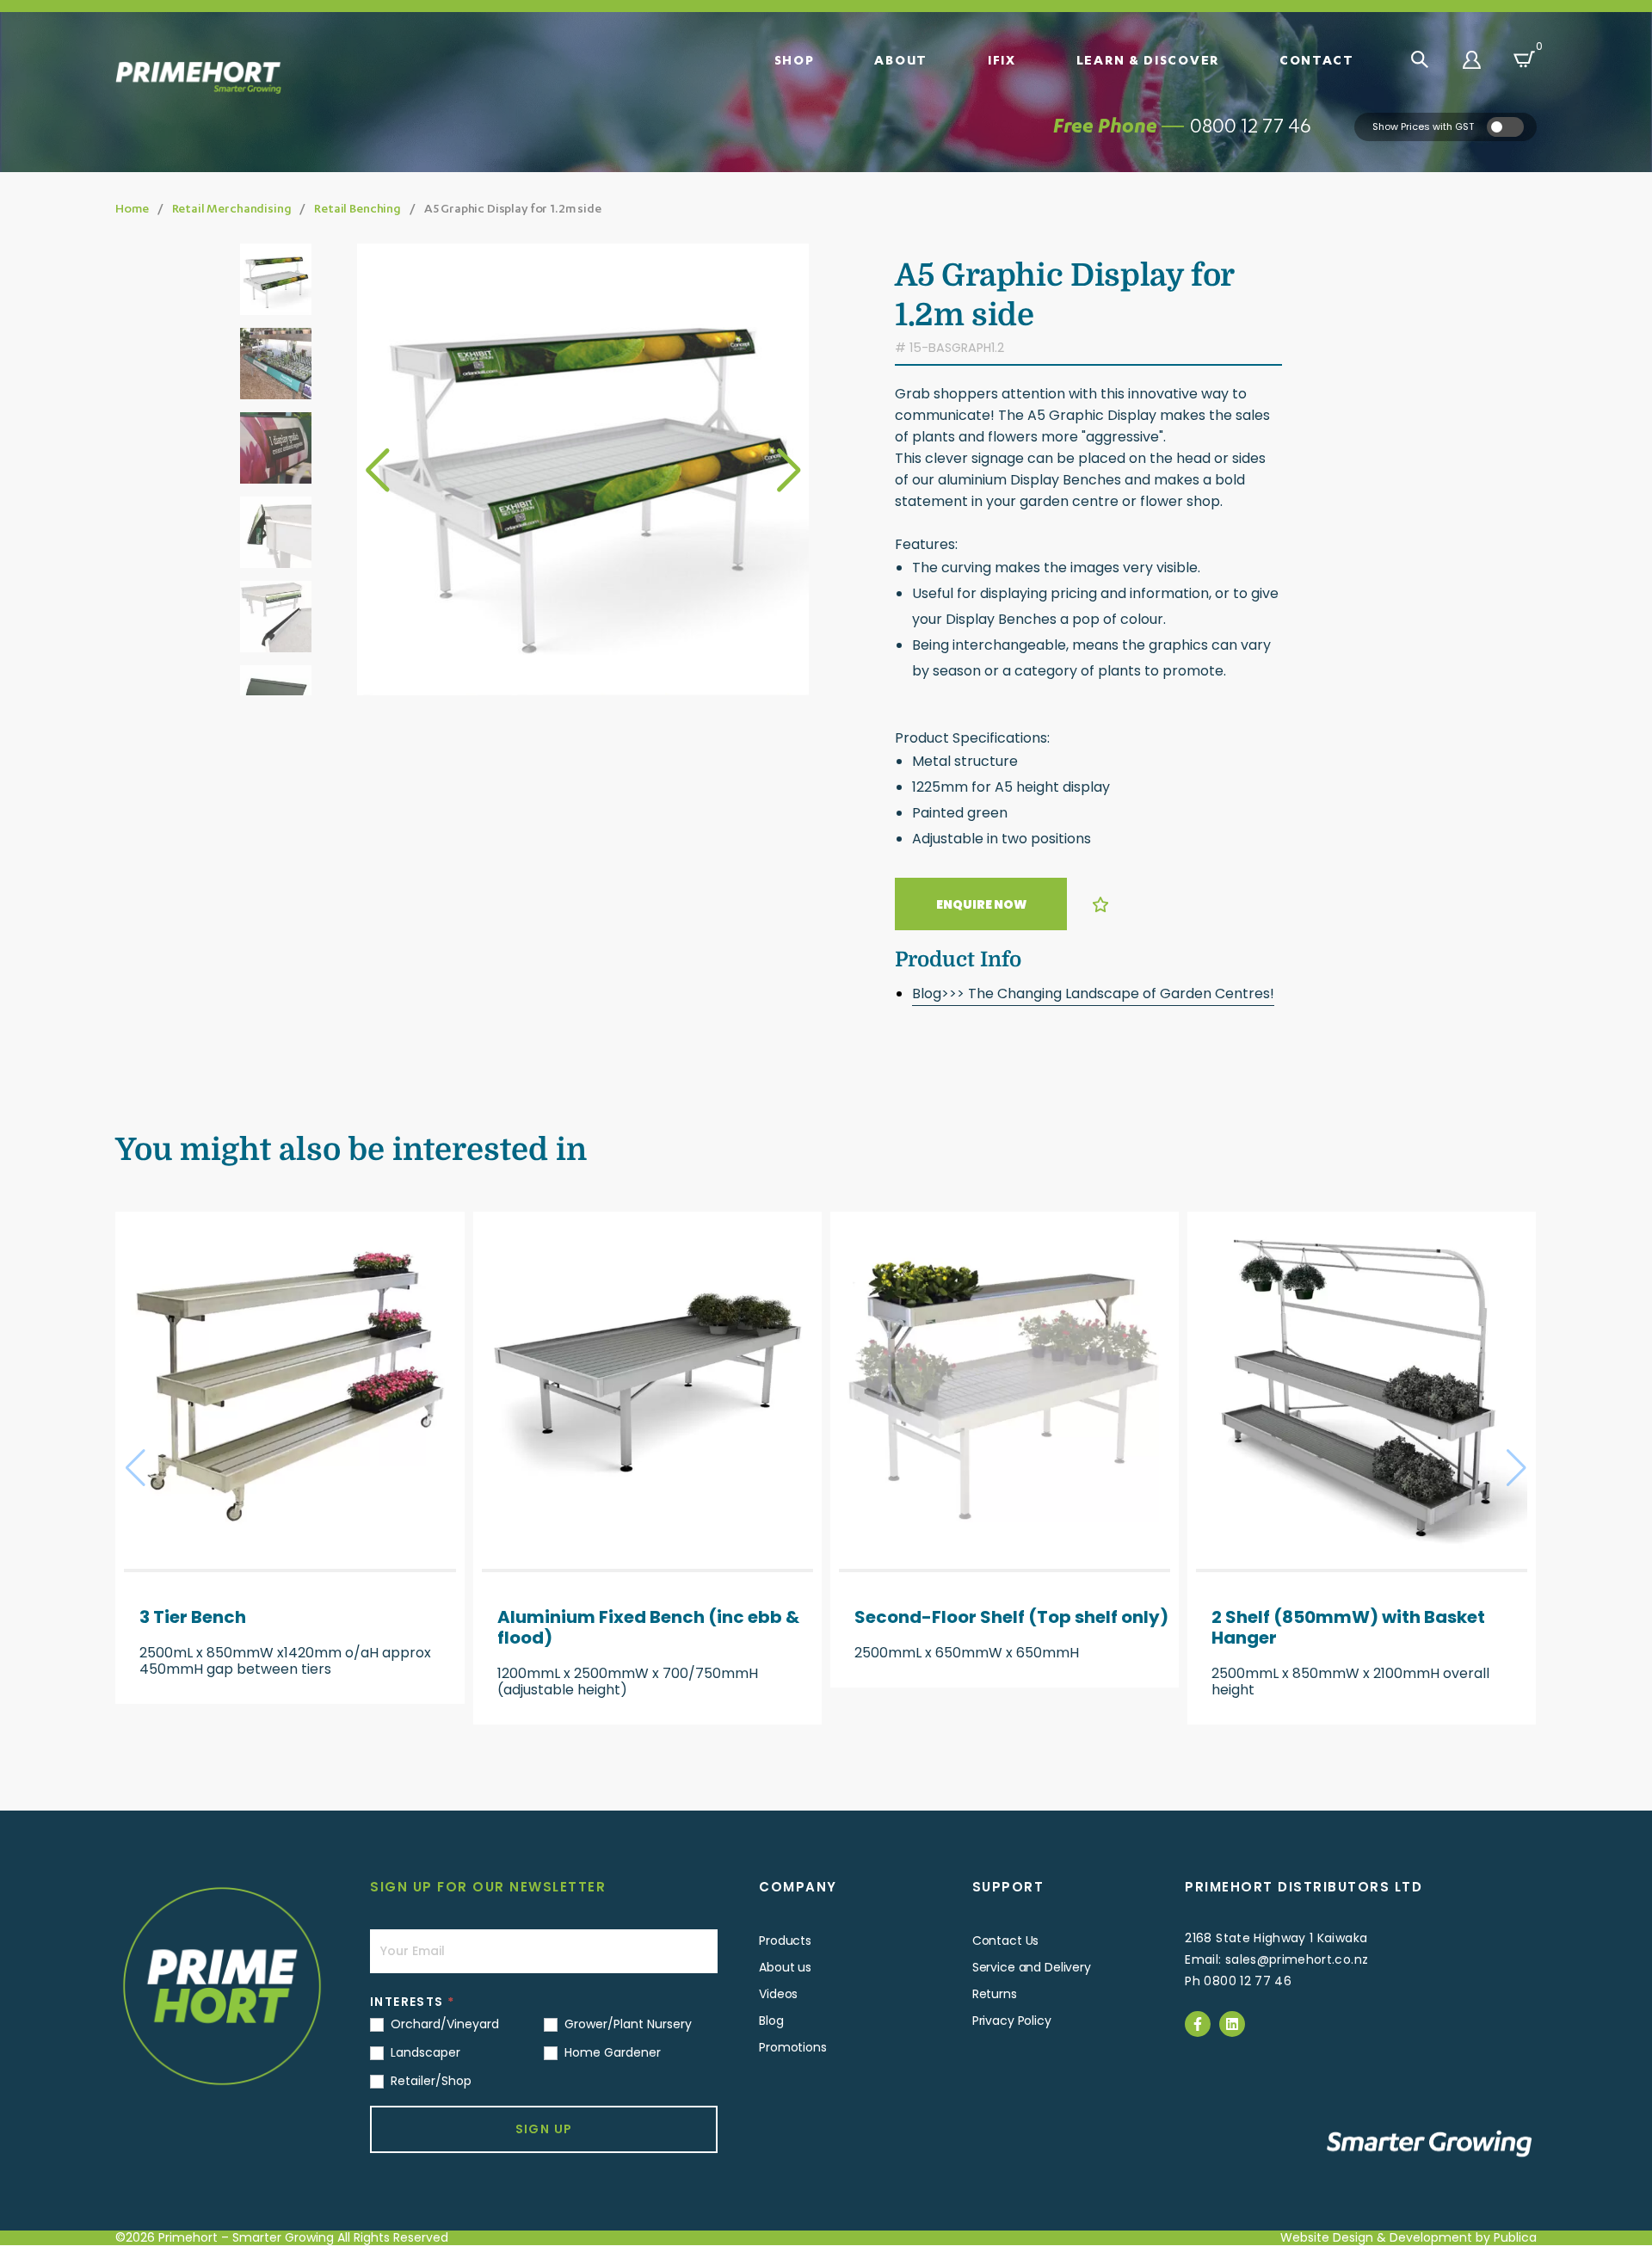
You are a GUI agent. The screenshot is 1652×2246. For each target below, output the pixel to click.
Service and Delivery (1032, 1967)
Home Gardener (611, 2052)
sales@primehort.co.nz (1297, 1959)
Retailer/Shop (429, 2081)
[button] (789, 470)
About (901, 59)
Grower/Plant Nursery (626, 2024)
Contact (1317, 59)
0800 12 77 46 (1251, 125)
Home (132, 208)
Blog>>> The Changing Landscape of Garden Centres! (1093, 993)
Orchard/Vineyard (443, 2024)
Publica (1515, 2237)
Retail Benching (358, 208)
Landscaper (424, 2052)
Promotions (793, 2047)
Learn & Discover (1148, 59)
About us (785, 1967)
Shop (795, 59)
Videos (778, 1994)
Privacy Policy (1012, 2021)
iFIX (1002, 59)
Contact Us (1006, 1941)
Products (785, 1941)
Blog (771, 2021)
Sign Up (544, 2129)
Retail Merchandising (232, 208)
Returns (995, 1994)
